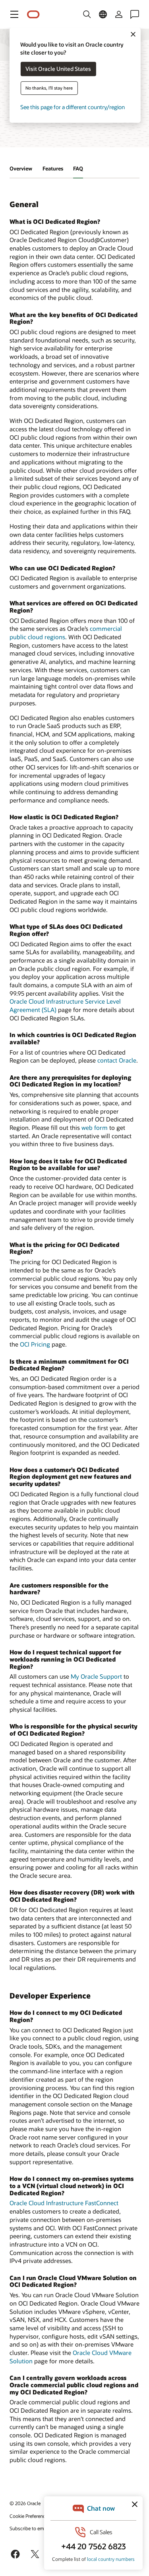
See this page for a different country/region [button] (73, 107)
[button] (14, 14)
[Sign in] (119, 14)
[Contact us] (135, 14)
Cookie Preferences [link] (30, 2516)
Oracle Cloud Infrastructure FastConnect (64, 2203)
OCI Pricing (35, 1344)
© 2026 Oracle (25, 2503)
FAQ (78, 168)
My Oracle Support (96, 1676)
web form (95, 1127)
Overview (21, 168)
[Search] (87, 14)
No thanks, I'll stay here (49, 88)
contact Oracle (117, 1060)
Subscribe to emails (30, 2528)
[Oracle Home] (33, 15)
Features (53, 168)
